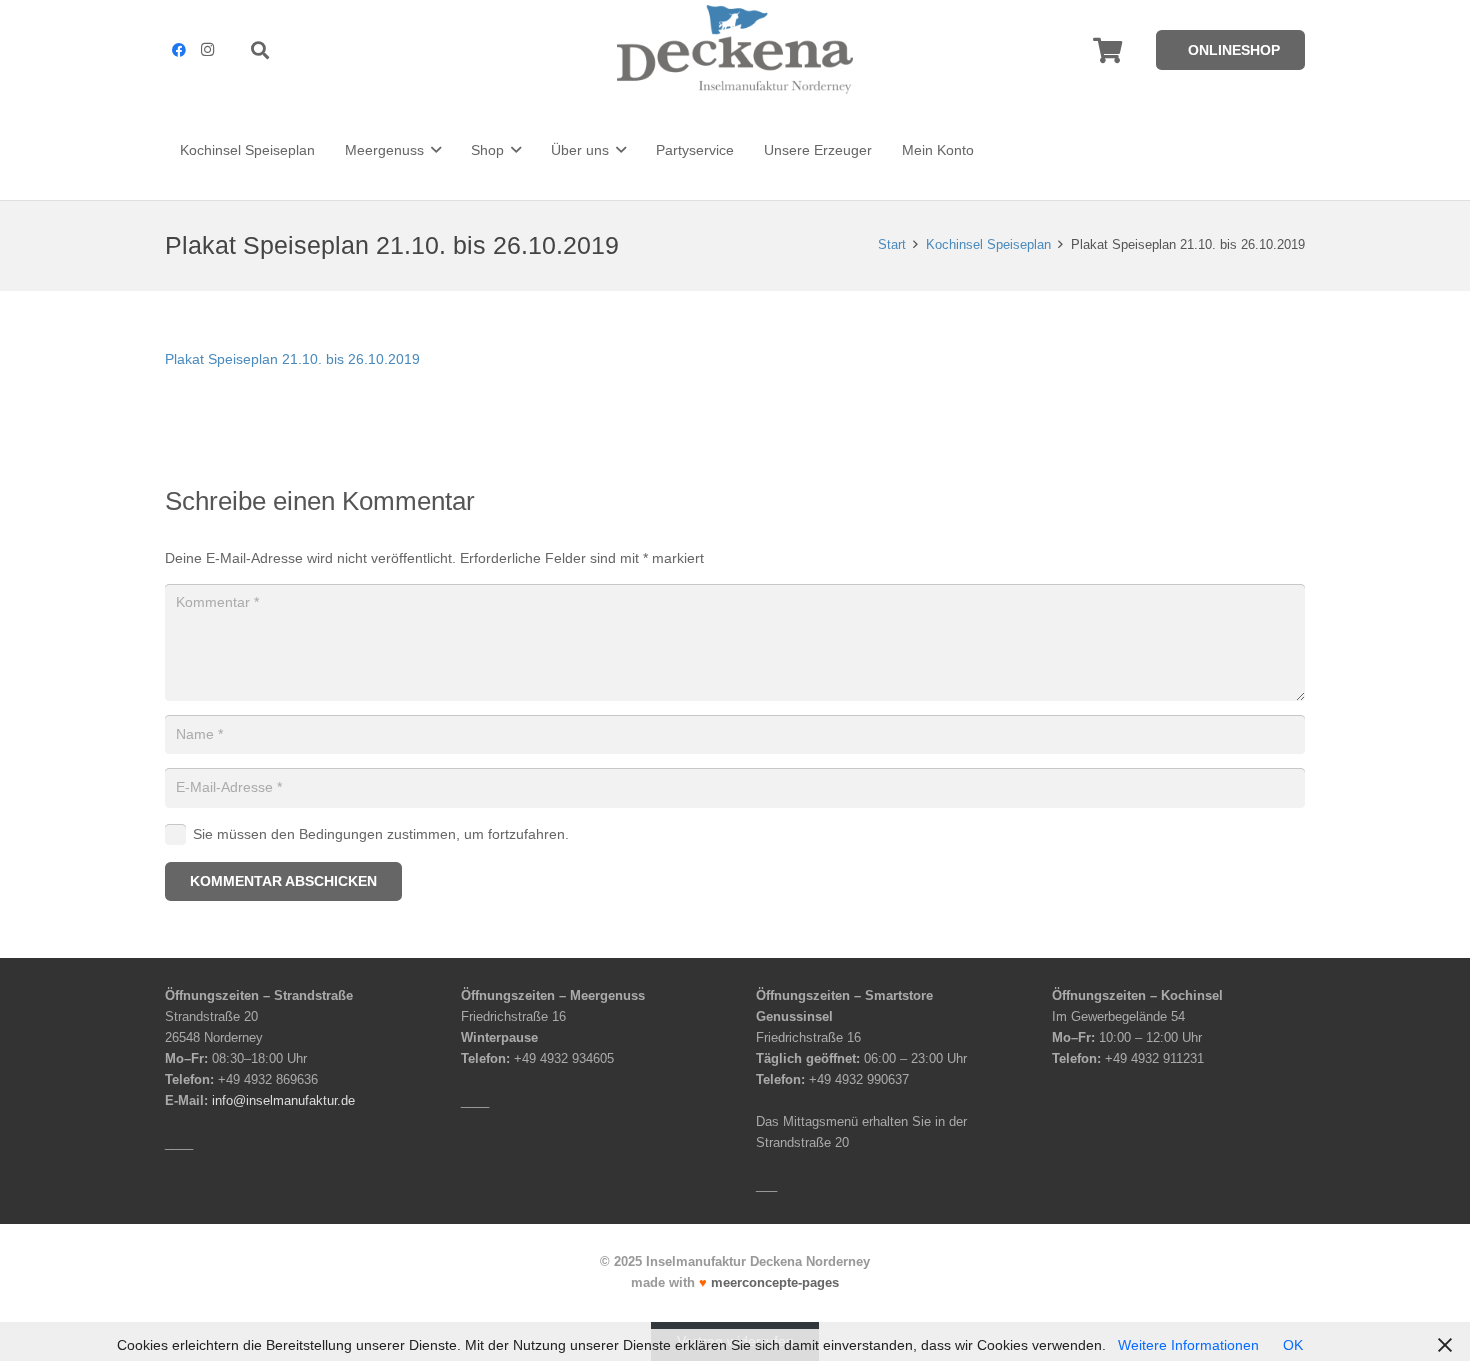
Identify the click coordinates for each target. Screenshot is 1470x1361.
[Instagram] (207, 50)
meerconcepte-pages (775, 1283)
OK (1293, 1345)
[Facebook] (179, 50)
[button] (261, 50)
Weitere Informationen (1188, 1345)
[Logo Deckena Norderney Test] (735, 50)
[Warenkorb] (1107, 50)
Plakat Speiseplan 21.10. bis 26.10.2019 (292, 359)
